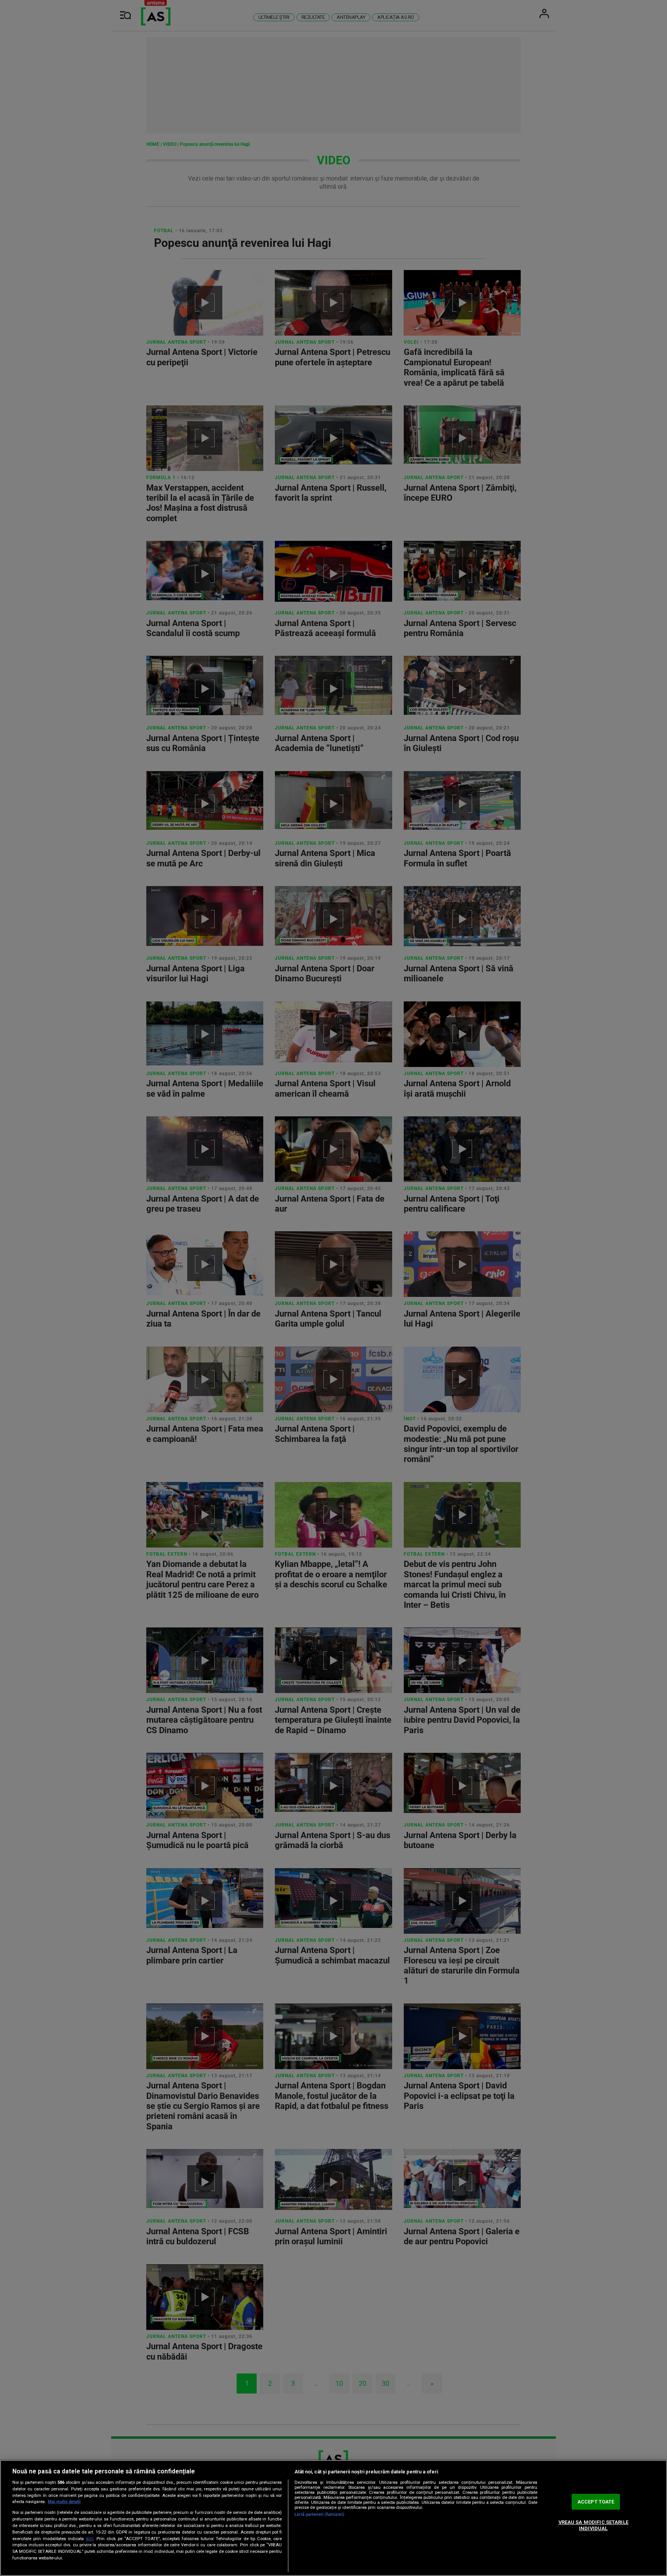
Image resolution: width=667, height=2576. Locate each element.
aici (90, 2539)
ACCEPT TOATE (596, 2502)
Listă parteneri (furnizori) (319, 2514)
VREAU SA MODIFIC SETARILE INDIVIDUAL (593, 2525)
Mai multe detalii (64, 2502)
